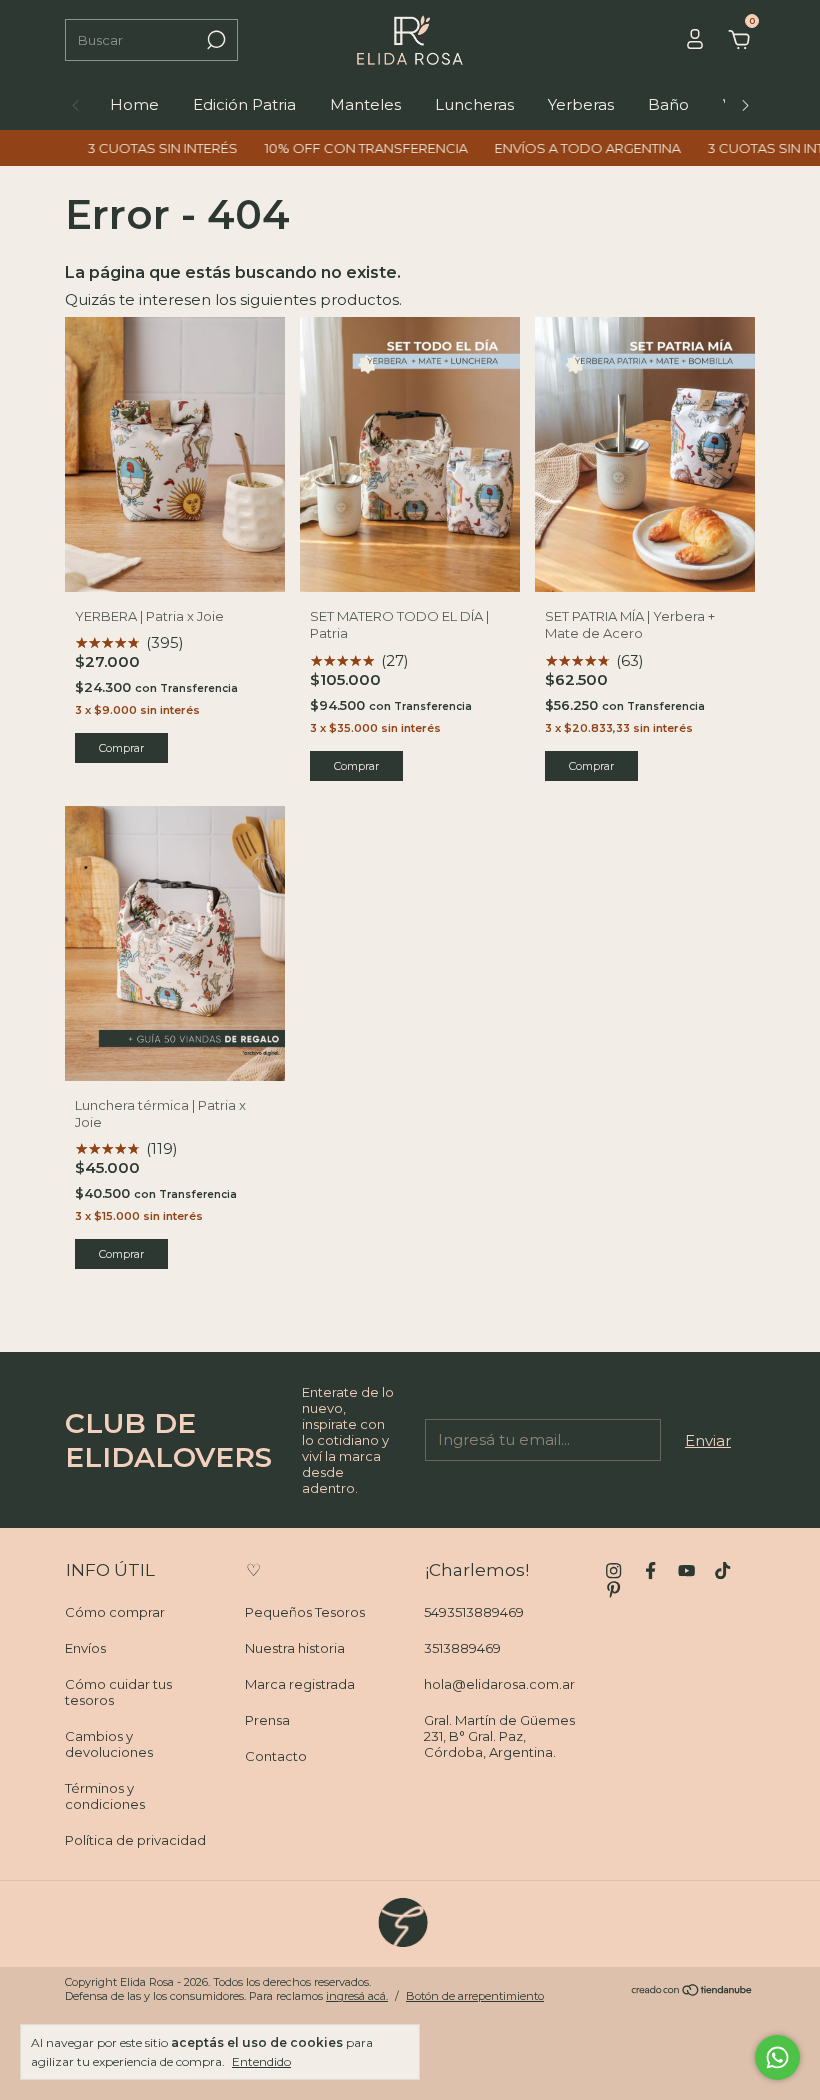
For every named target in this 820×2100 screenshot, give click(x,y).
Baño (668, 104)
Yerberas (581, 104)
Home (134, 104)
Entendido (261, 2061)
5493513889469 (474, 1612)
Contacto (276, 1756)
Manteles (365, 104)
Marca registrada (300, 1684)
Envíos (85, 1648)
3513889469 (462, 1648)
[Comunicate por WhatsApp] (777, 2057)
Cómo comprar (115, 1612)
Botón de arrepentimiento (475, 1996)
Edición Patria (244, 104)
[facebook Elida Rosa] (650, 1570)
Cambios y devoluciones (109, 1744)
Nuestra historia (295, 1648)
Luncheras (474, 104)
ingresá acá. (357, 1996)
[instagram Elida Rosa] (613, 1570)
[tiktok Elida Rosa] (722, 1570)
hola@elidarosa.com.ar (499, 1684)
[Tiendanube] (692, 1991)
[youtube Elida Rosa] (686, 1570)
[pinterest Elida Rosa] (613, 1589)
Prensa (267, 1720)
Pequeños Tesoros (305, 1612)
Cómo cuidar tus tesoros (118, 1692)
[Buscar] (214, 40)
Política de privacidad (135, 1840)
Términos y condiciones (105, 1796)
